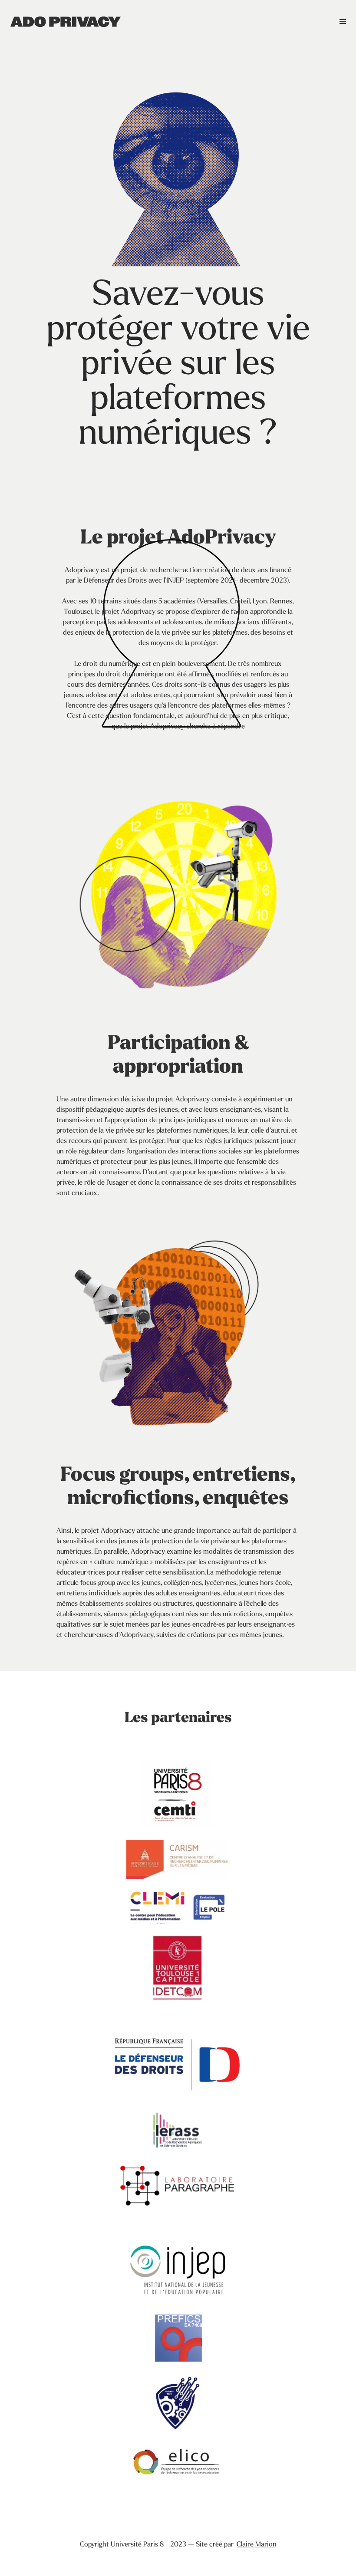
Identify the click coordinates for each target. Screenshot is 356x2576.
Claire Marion (257, 2545)
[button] (343, 22)
